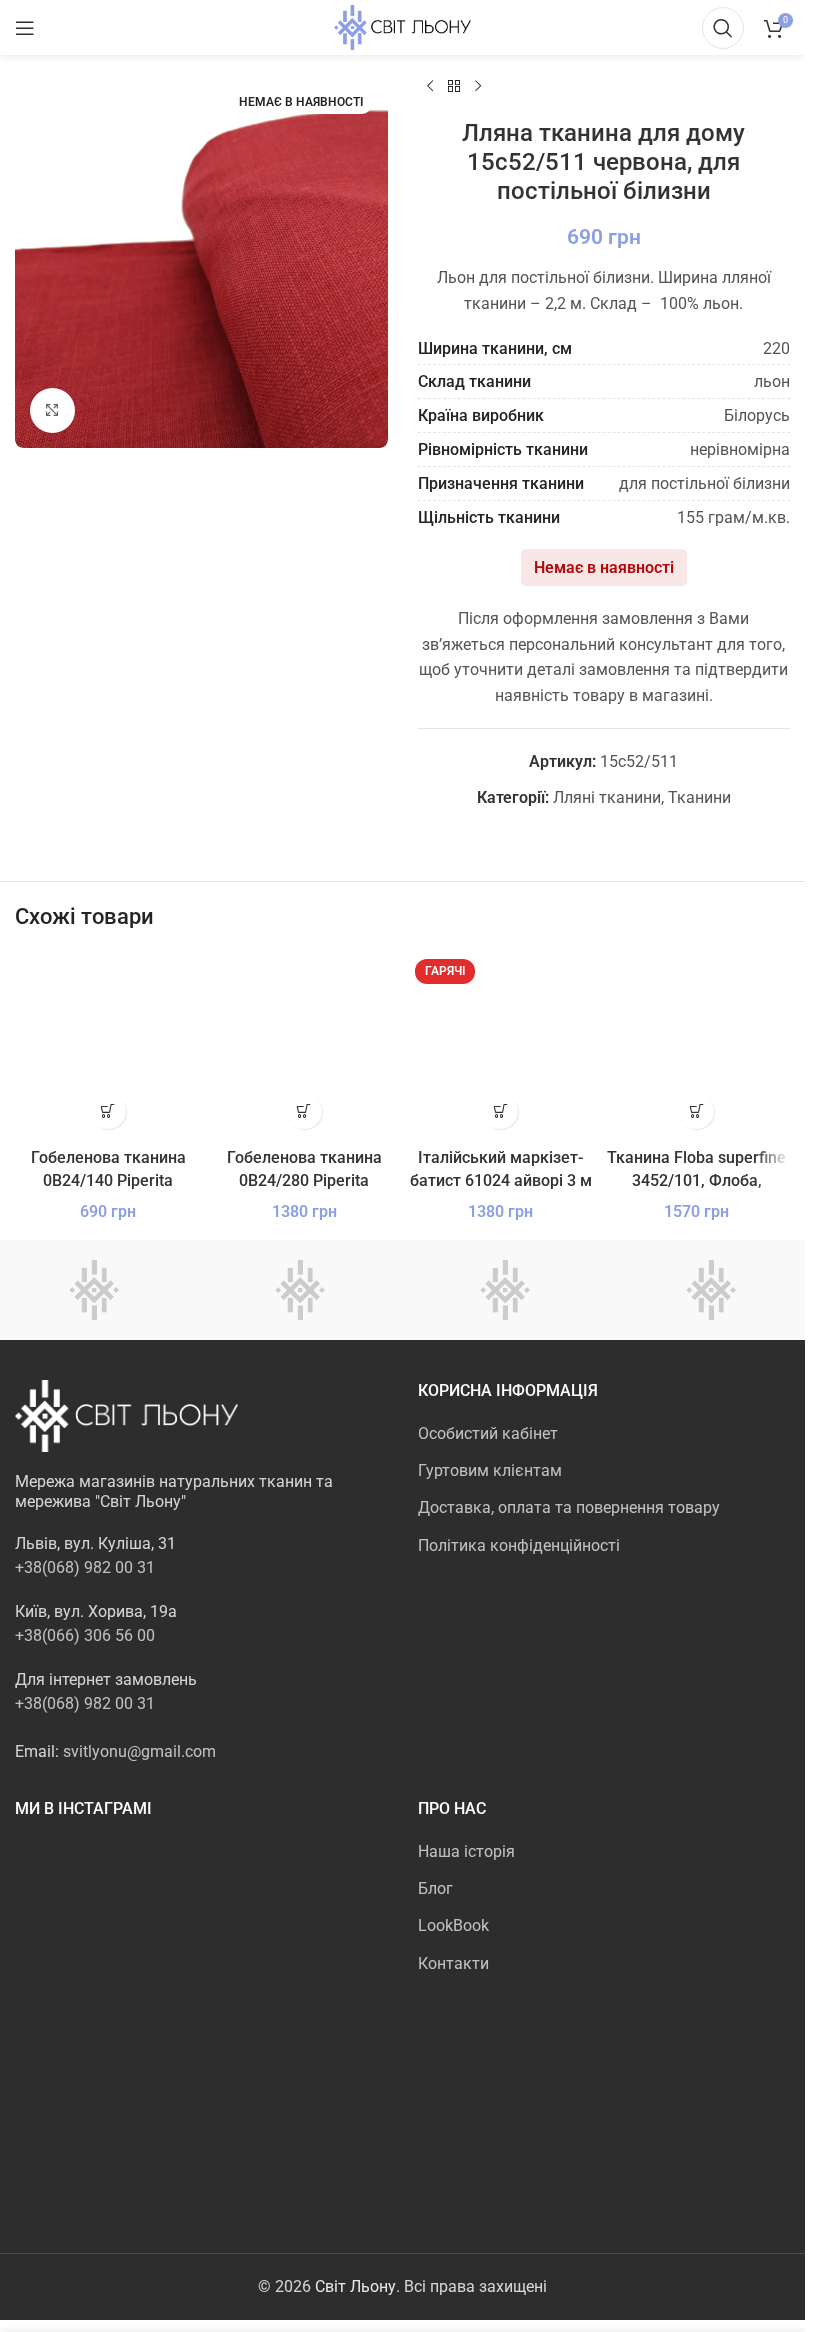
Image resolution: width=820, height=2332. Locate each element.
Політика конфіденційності (519, 1545)
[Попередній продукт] (430, 87)
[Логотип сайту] (403, 26)
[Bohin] (711, 1290)
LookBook (453, 1925)
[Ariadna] (506, 1290)
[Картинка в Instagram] (75, 1901)
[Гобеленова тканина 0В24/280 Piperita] (304, 1045)
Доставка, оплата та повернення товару (569, 1507)
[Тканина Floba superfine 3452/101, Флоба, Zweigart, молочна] (697, 1045)
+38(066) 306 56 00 (85, 1635)
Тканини (699, 797)
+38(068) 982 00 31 (85, 1567)
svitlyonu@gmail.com (139, 1751)
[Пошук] (723, 28)
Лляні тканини (607, 797)
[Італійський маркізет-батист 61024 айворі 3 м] (501, 1045)
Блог (435, 1888)
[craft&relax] (300, 1290)
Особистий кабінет (488, 1433)
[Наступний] (478, 87)
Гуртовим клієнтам (490, 1470)
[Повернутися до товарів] (454, 87)
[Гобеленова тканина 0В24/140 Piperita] (108, 1045)
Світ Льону (355, 2286)
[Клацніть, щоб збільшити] (52, 410)
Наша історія (466, 1851)
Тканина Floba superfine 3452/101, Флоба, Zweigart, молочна (696, 1180)
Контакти (453, 1963)
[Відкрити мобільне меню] (25, 28)
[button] (108, 1111)
